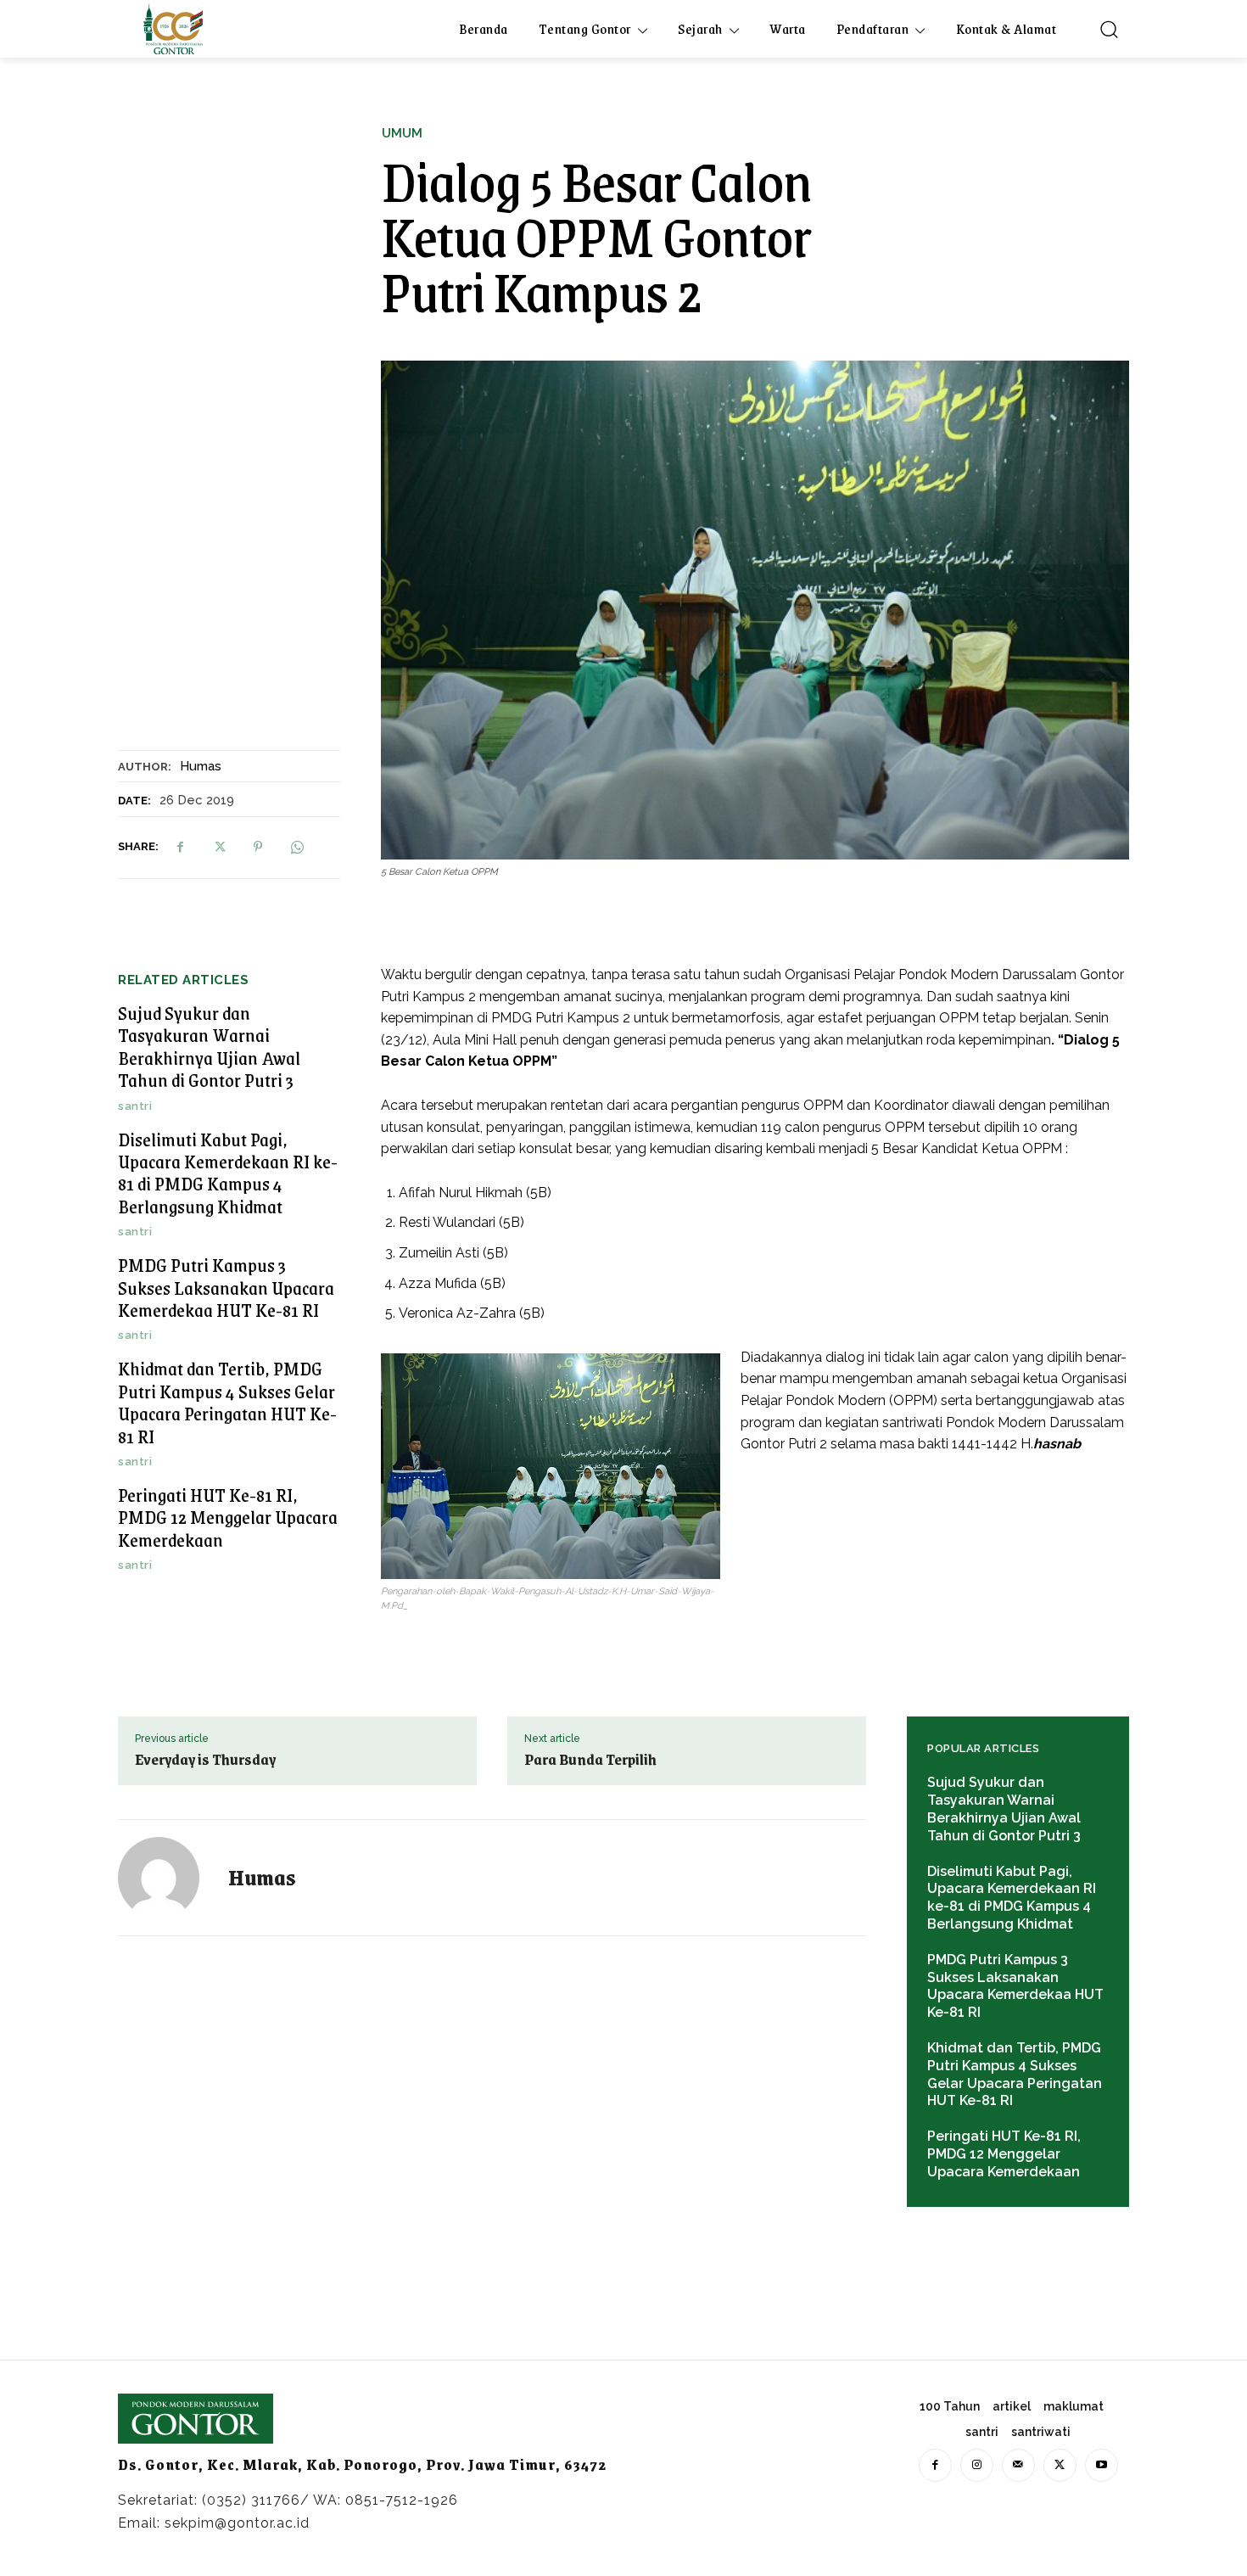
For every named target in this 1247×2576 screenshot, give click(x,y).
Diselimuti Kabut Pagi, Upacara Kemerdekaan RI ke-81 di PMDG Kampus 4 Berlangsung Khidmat (228, 1173)
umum (402, 134)
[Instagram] (977, 2465)
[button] (1109, 29)
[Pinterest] (258, 847)
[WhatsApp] (297, 847)
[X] (219, 847)
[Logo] (173, 29)
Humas (201, 766)
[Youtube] (1102, 2465)
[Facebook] (180, 847)
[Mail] (1018, 2465)
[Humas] (169, 1878)
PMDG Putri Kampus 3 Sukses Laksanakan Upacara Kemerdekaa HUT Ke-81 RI (226, 1287)
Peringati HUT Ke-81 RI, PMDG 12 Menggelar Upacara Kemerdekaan (228, 1517)
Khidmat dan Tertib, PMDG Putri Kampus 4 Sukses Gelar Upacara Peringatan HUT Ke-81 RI (227, 1402)
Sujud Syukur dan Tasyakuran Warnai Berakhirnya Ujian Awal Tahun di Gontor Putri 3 (209, 1046)
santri (135, 1106)
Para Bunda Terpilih (590, 1759)
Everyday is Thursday (205, 1759)
